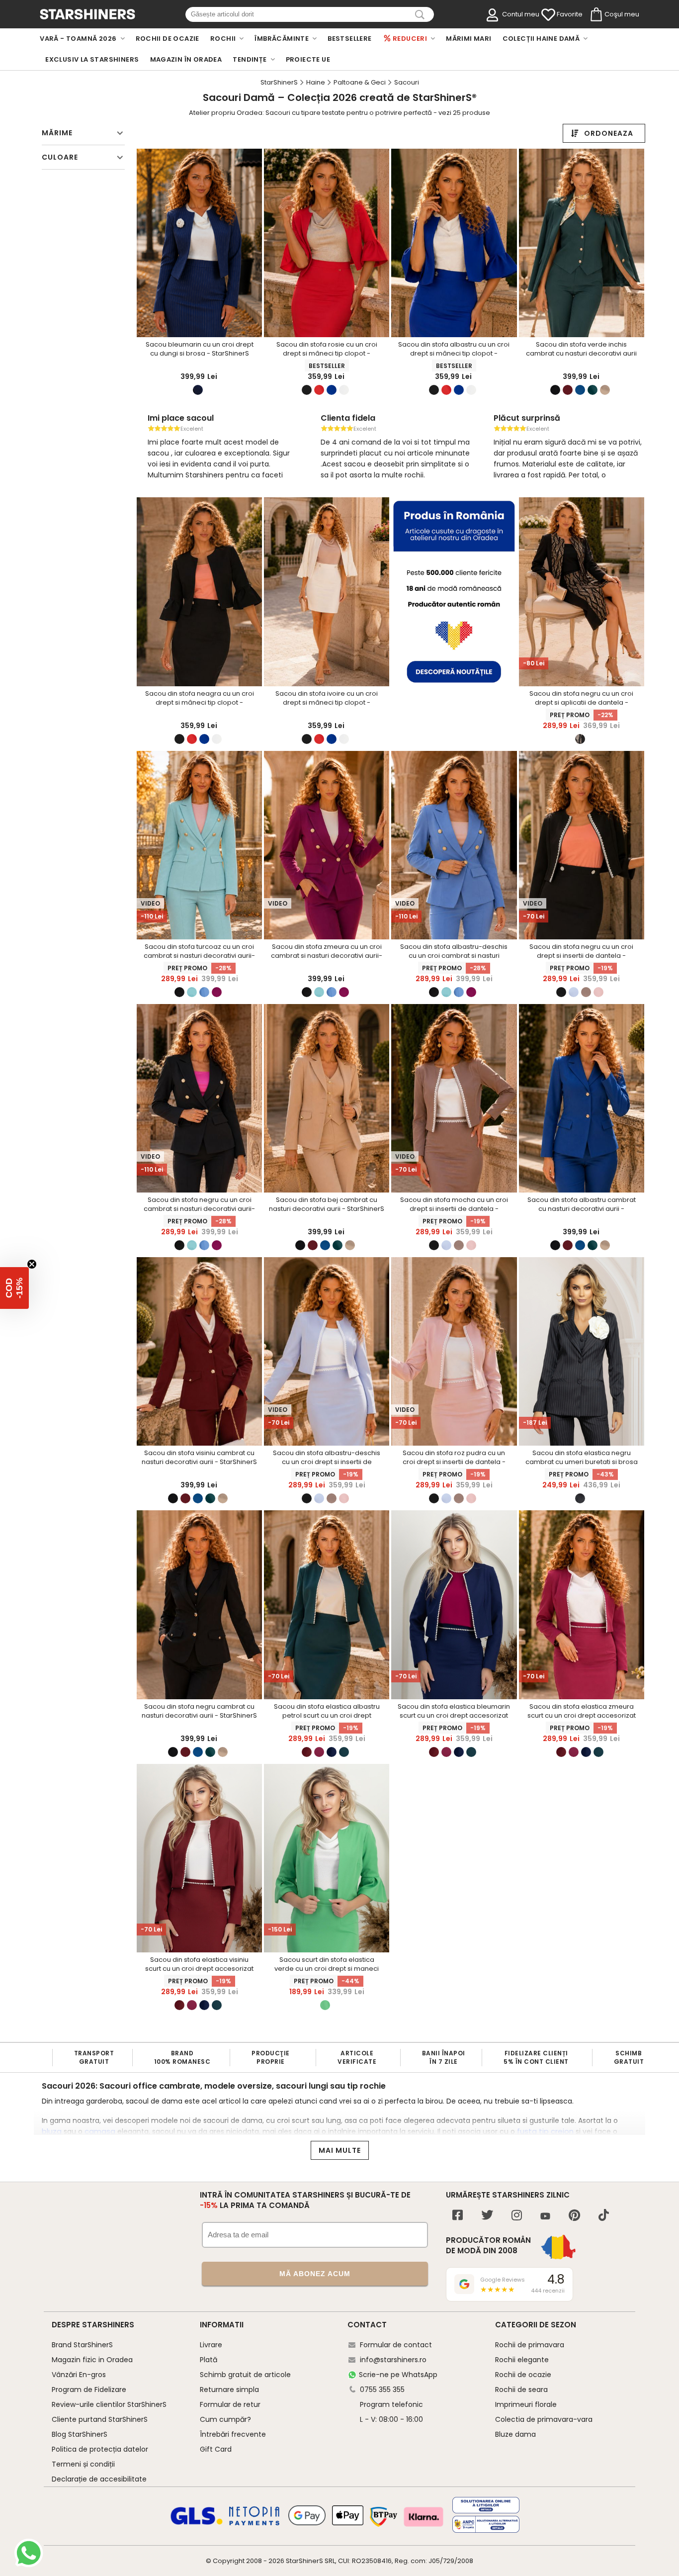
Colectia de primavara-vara (544, 2419)
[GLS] (197, 2523)
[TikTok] (604, 2216)
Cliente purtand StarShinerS (100, 2419)
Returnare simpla (229, 2390)
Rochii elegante (522, 2360)
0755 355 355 (382, 2390)
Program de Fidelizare (89, 2390)
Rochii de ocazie (523, 2375)
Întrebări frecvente (233, 2434)
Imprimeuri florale (526, 2404)
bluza (52, 2131)
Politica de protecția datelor (100, 2449)
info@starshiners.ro (393, 2360)
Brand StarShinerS (82, 2345)
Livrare (211, 2345)
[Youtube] (545, 2217)
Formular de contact (396, 2345)
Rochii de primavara (530, 2345)
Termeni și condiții (83, 2464)
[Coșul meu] (595, 15)
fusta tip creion (545, 2131)
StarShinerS (304, 2561)
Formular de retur (230, 2404)
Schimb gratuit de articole (245, 2375)
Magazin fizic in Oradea (92, 2360)
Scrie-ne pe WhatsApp (398, 2375)
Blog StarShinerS (80, 2434)
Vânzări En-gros (79, 2375)
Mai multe (340, 2150)
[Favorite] (548, 15)
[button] (14, 1288)
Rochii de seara (521, 2390)
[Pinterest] (574, 2216)
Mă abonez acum (315, 2274)
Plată (209, 2360)
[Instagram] (517, 2216)
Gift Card (216, 2449)
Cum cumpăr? (225, 2419)
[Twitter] (487, 2216)
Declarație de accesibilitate (99, 2479)
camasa (100, 2131)
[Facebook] (458, 2216)
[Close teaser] (32, 1264)
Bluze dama (515, 2434)
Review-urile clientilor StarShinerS (109, 2404)
